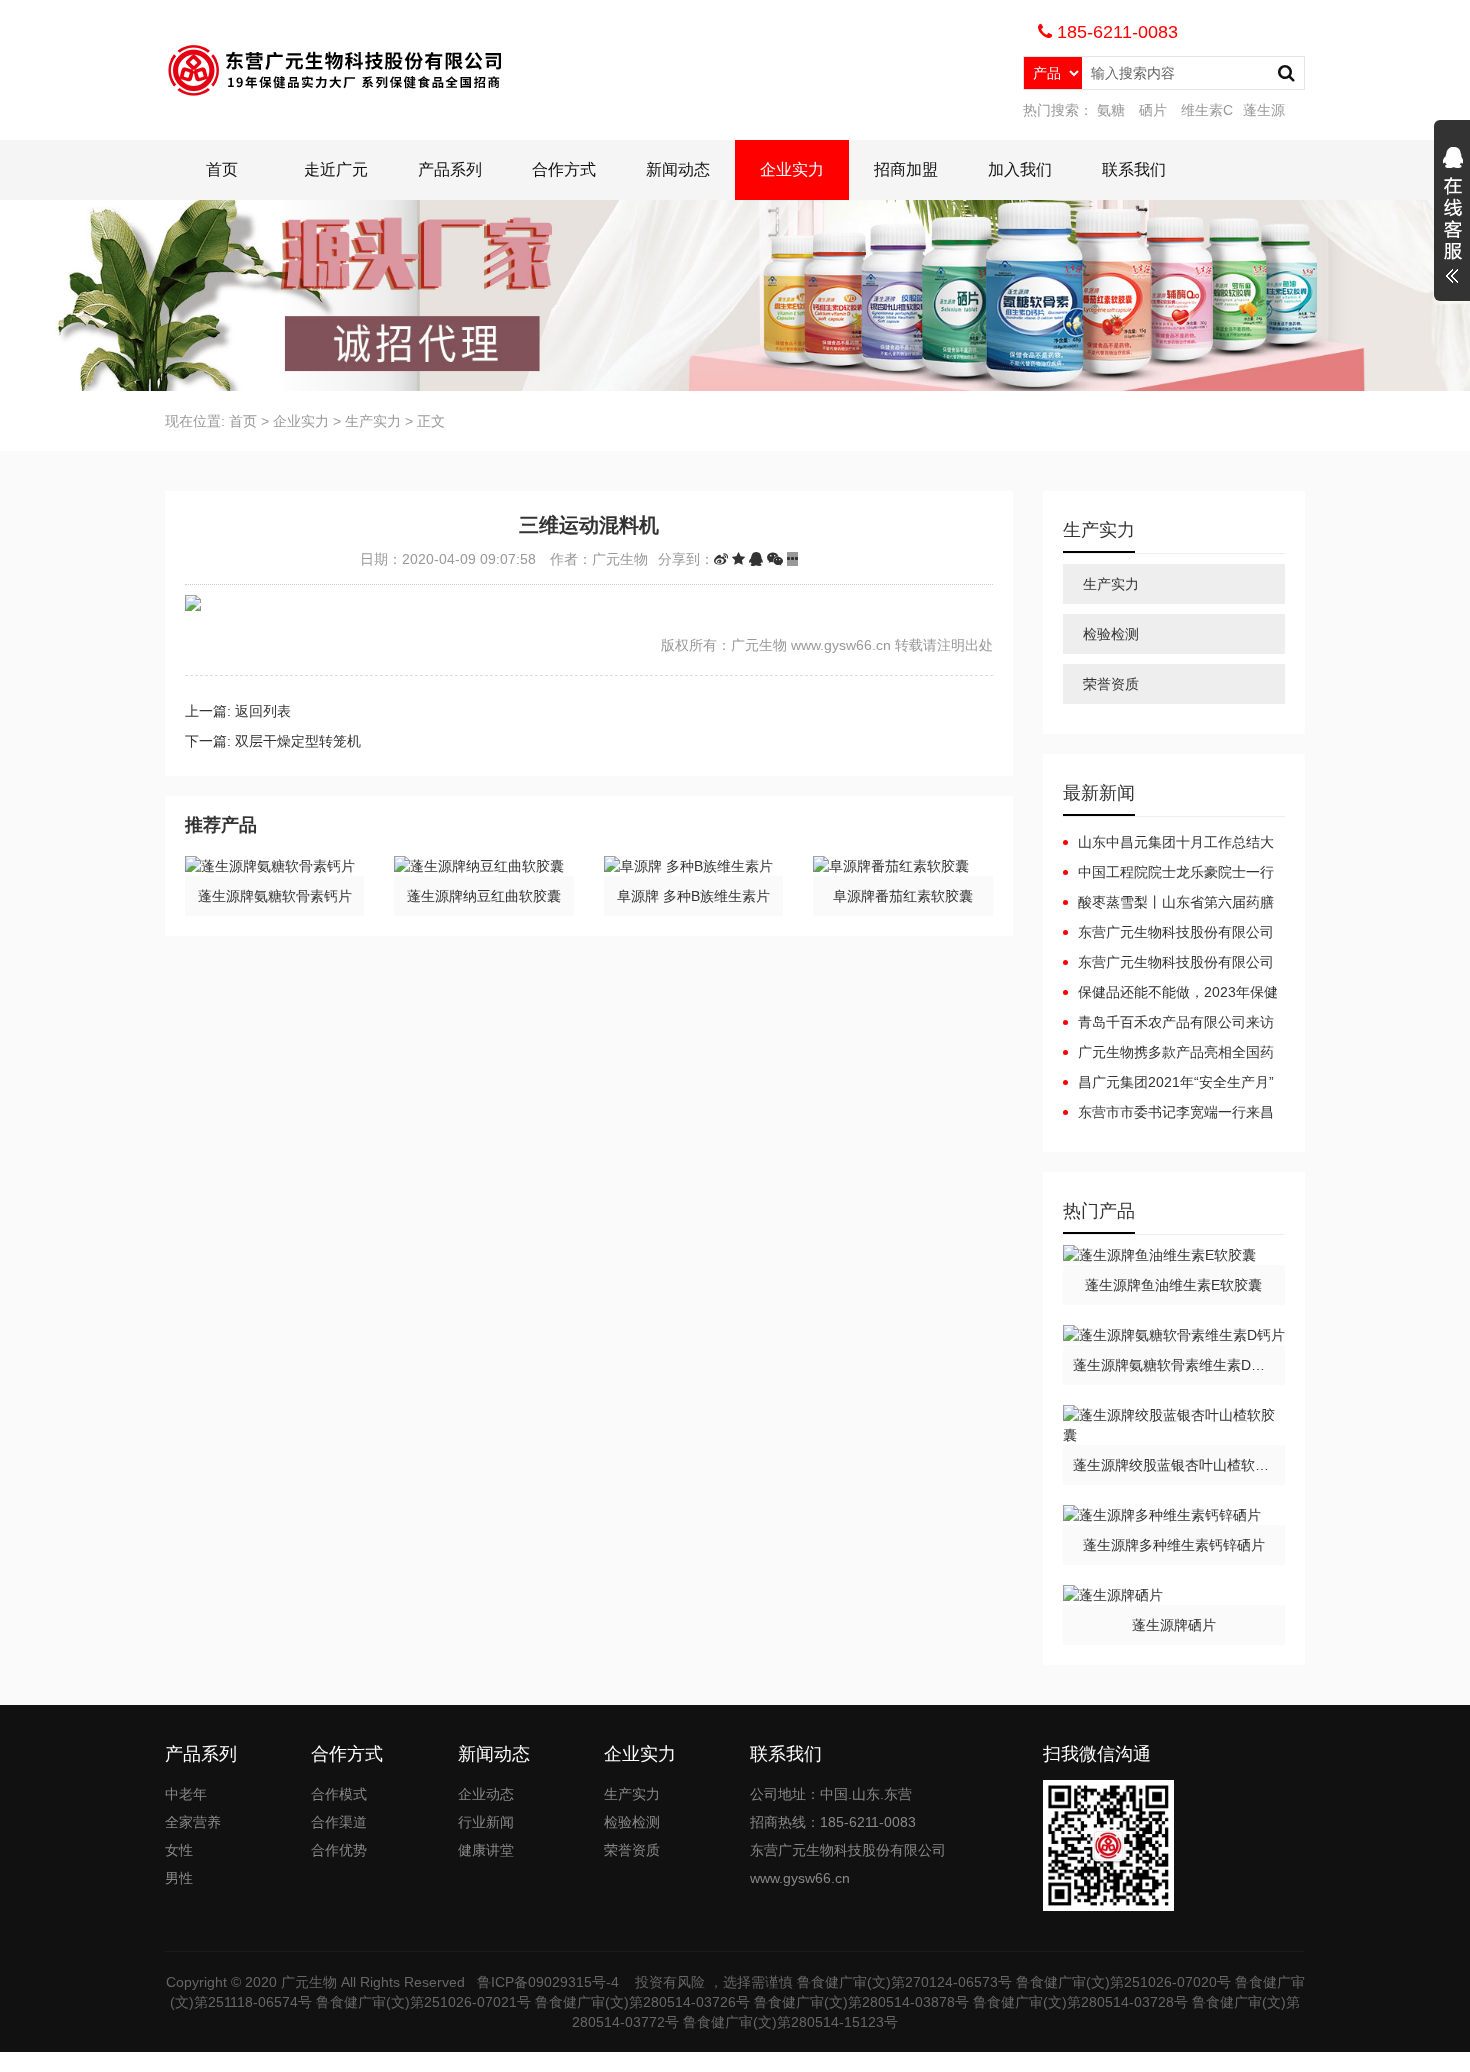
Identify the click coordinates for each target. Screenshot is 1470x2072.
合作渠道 (339, 1822)
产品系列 (450, 169)
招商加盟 (906, 169)
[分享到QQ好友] (756, 559)
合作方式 (564, 169)
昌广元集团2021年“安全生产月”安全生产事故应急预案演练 (1168, 1083)
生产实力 (373, 421)
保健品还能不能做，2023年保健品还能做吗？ (1170, 993)
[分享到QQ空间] (738, 559)
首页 (222, 169)
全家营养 (193, 1822)
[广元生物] (338, 70)
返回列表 (263, 711)
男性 (179, 1878)
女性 (179, 1850)
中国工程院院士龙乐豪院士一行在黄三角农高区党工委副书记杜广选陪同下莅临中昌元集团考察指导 (1168, 873)
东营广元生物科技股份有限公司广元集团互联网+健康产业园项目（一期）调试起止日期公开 (1168, 963)
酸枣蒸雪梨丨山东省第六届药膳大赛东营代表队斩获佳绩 (1168, 903)
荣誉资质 (1111, 684)
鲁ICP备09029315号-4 (550, 1982)
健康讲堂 (486, 1850)
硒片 (1153, 110)
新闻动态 (678, 169)
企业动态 (486, 1794)
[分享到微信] (775, 559)
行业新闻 (486, 1822)
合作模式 (339, 1794)
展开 (1452, 218)
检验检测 (1111, 634)
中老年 (186, 1794)
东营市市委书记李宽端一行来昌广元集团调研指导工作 (1168, 1113)
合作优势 (339, 1850)
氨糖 (1111, 110)
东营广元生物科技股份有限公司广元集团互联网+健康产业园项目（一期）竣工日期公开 (1168, 933)
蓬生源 (1264, 110)
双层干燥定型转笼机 (298, 741)
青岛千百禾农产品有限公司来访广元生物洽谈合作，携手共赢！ (1168, 1023)
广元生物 (309, 1982)
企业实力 (792, 169)
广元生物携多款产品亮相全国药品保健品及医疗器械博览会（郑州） (1168, 1053)
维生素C (1207, 110)
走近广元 (336, 169)
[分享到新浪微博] (721, 559)
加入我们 (1020, 169)
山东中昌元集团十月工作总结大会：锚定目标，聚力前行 (1168, 843)
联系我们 (1134, 169)
